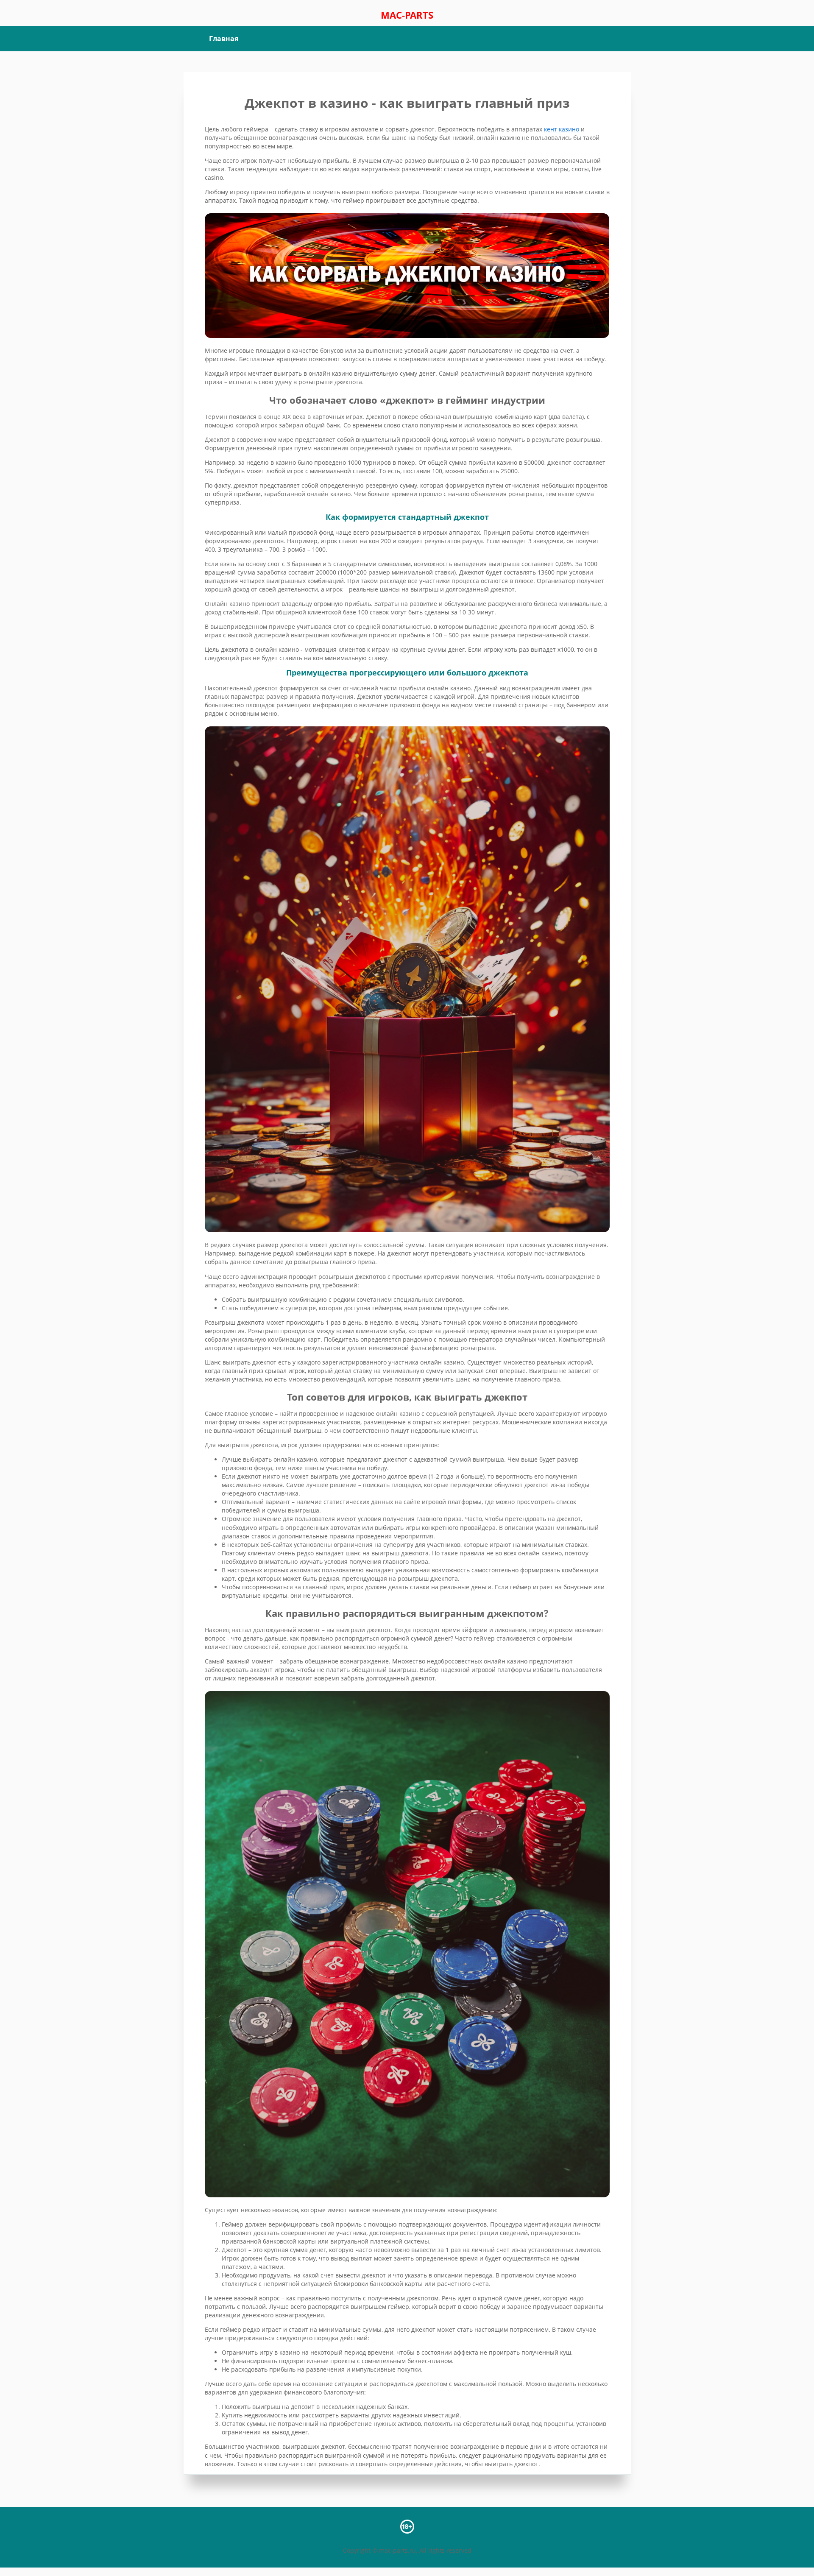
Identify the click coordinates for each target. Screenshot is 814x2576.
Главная (224, 39)
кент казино (562, 129)
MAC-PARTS (407, 15)
